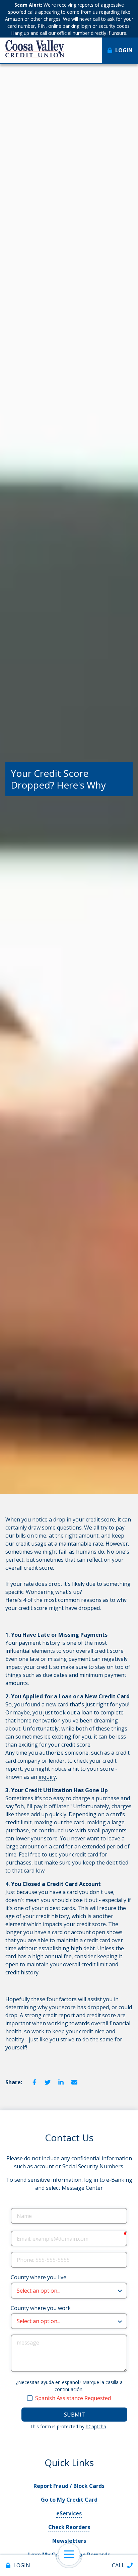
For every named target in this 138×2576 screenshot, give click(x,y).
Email (74, 2082)
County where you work (41, 2308)
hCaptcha (96, 2426)
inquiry (47, 1777)
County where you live (39, 2277)
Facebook (34, 2082)
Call (118, 2565)
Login (22, 2565)
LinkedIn (61, 2082)
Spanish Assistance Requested (73, 2398)
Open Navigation (69, 2555)
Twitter (48, 2082)
